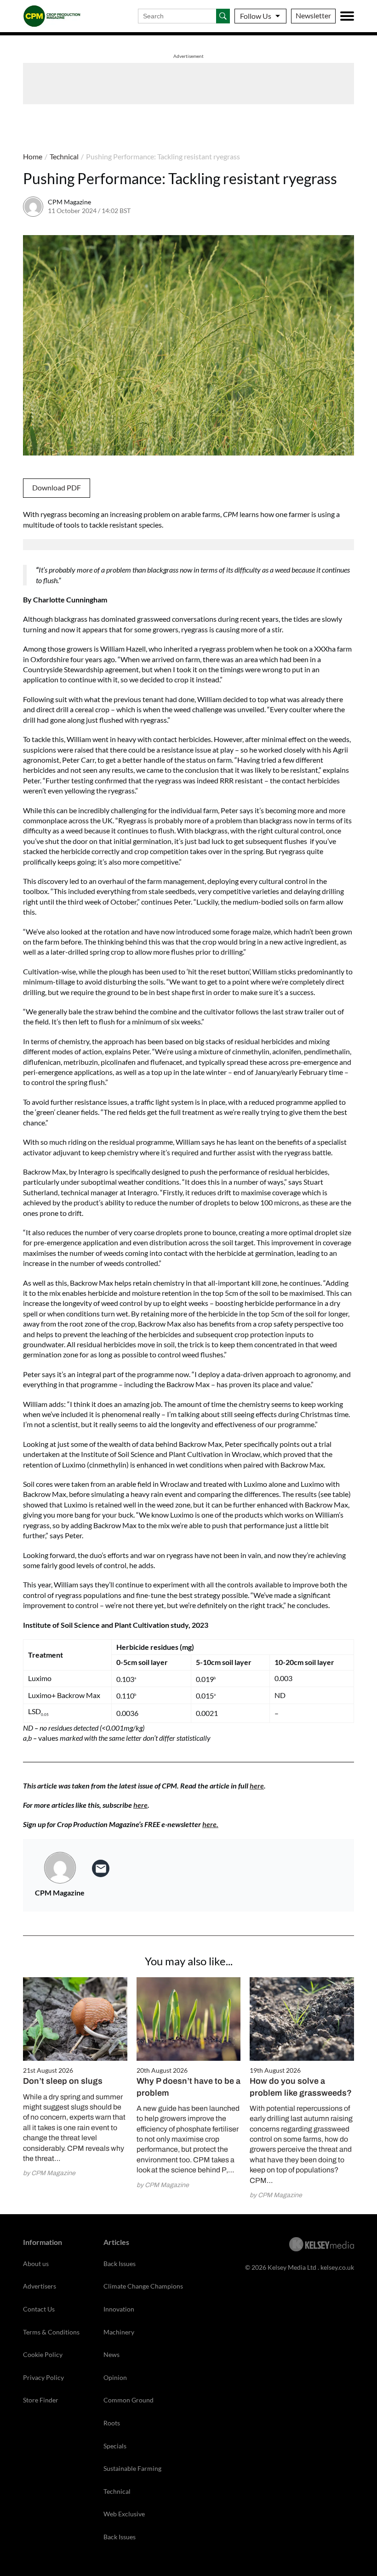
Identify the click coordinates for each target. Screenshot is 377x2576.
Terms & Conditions (51, 2332)
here (257, 1786)
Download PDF (57, 487)
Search (223, 16)
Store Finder (41, 2400)
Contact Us (39, 2309)
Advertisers (40, 2286)
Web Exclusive (124, 2514)
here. (210, 1824)
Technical (64, 156)
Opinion (115, 2377)
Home (33, 156)
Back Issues (120, 2264)
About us (36, 2264)
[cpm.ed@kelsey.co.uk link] (101, 1868)
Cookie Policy (43, 2354)
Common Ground (129, 2400)
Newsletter (313, 15)
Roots (112, 2423)
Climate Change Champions (143, 2286)
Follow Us (256, 16)
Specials (115, 2446)
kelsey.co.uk (337, 2267)
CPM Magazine (69, 202)
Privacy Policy (43, 2377)
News (111, 2354)
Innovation (119, 2309)
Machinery (119, 2332)
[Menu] (347, 16)
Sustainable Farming (132, 2468)
